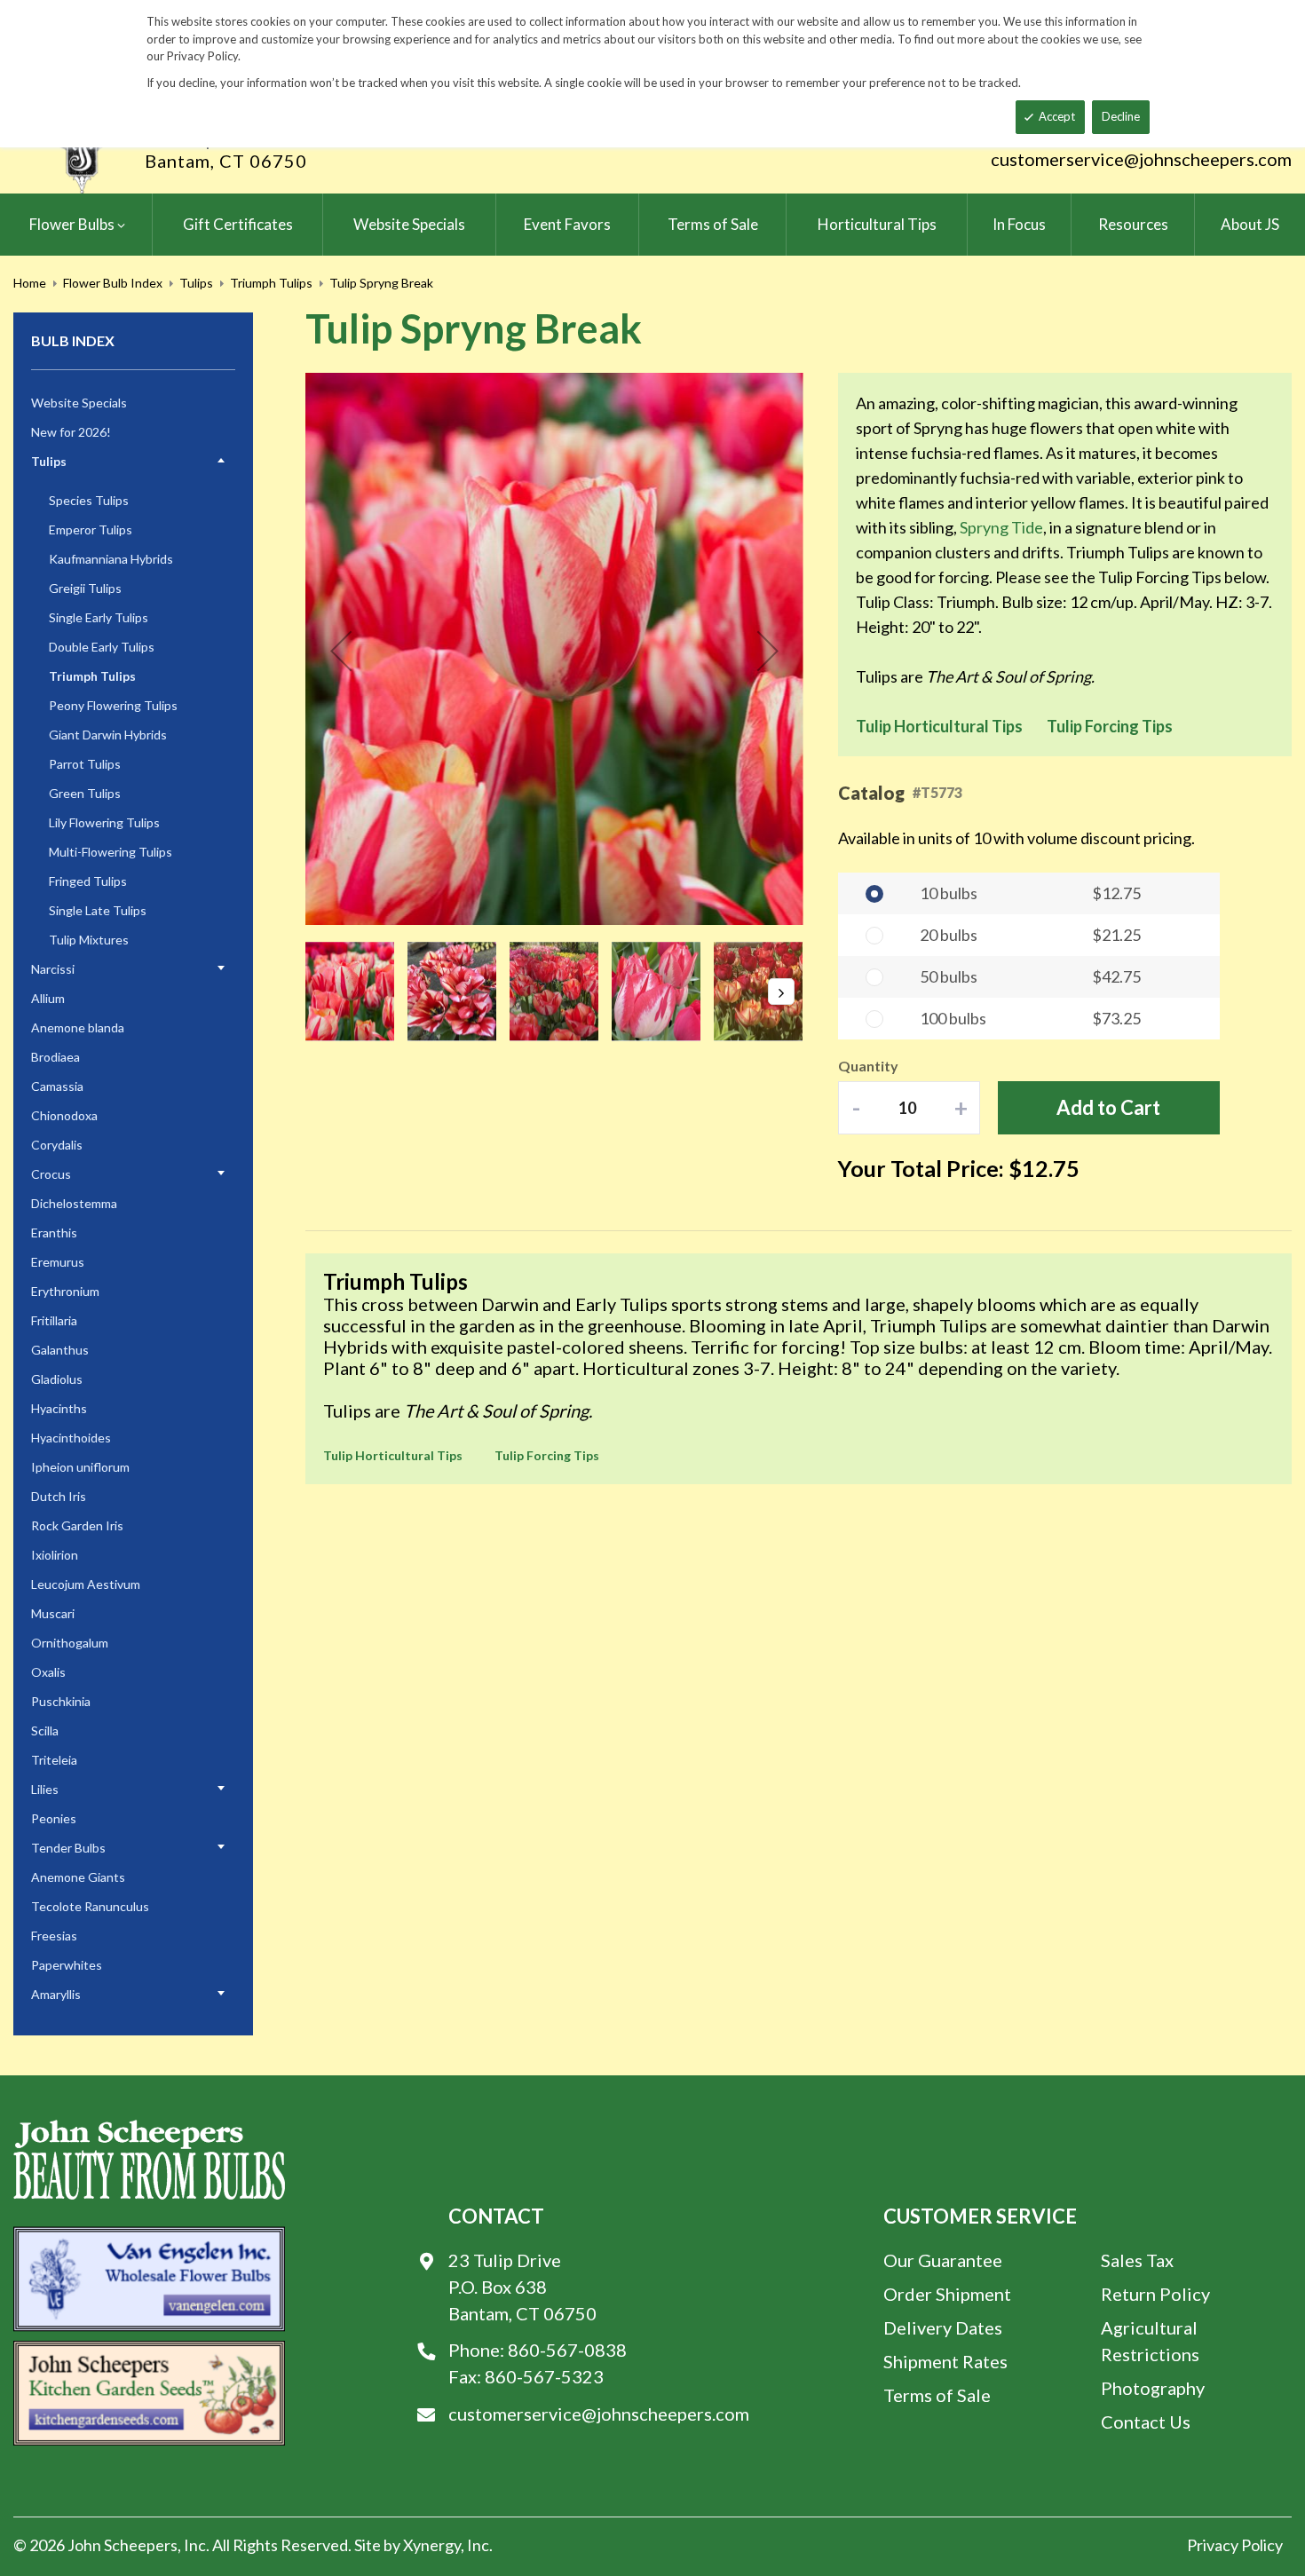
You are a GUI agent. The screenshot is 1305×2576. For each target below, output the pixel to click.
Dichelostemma (74, 1203)
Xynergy (432, 2545)
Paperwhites (67, 1965)
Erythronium (65, 1291)
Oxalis (48, 1672)
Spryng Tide (1001, 527)
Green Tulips (85, 793)
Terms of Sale (937, 2395)
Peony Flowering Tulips (113, 705)
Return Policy (1155, 2294)
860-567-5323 (544, 2376)
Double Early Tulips (102, 647)
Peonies (54, 1818)
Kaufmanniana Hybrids (111, 559)
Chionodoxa (64, 1115)
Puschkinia (61, 1701)
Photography (1153, 2388)
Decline (1121, 116)
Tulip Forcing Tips (1110, 726)
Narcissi (53, 969)
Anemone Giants (78, 1877)
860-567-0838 (567, 2350)
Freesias (54, 1936)
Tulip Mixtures (89, 940)
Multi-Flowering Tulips (111, 852)
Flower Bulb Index (113, 283)
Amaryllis (56, 1994)
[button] (341, 651)
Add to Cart (1108, 1107)
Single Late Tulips (98, 910)
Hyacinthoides (71, 1438)
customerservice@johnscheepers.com (1141, 159)
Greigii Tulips (85, 588)
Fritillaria (54, 1320)
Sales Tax (1137, 2260)
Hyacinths (59, 1408)
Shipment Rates (945, 2361)
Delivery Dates (943, 2327)
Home (30, 283)
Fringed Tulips (88, 881)
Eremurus (58, 1262)
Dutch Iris (59, 1496)
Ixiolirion (55, 1555)
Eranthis (54, 1233)
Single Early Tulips (99, 617)
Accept (1057, 116)
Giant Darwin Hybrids (108, 735)
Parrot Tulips (85, 764)
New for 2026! (71, 432)
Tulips (196, 283)
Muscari (53, 1613)
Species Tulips (89, 500)
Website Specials (79, 403)
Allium (48, 998)
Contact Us (1146, 2422)
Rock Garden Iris (77, 1525)
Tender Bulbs (68, 1848)
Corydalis (57, 1145)
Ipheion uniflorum (80, 1467)
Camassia (57, 1086)
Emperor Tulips (91, 529)
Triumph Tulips (271, 283)
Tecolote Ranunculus (90, 1906)
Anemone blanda (78, 1027)
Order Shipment (947, 2294)
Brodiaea (55, 1057)
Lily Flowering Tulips (104, 822)
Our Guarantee (943, 2260)
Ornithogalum (70, 1643)
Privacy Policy (1235, 2545)
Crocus (51, 1174)
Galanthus (60, 1350)
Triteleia (54, 1760)
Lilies (45, 1789)
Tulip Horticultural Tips (939, 726)
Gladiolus (57, 1379)
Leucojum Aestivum (86, 1584)
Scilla (45, 1731)
